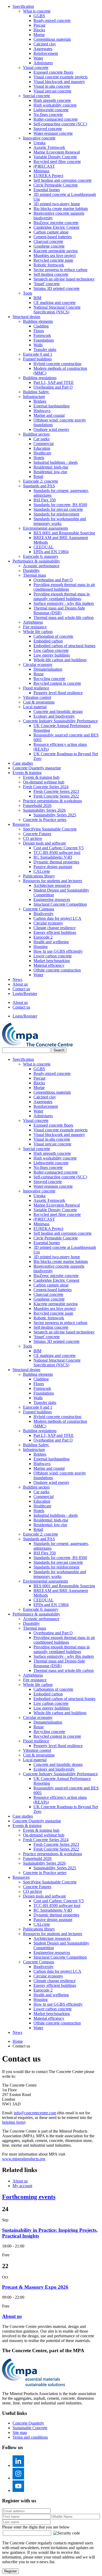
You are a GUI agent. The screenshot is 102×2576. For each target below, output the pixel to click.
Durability (31, 570)
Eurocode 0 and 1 (38, 354)
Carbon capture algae (51, 232)
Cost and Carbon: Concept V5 (59, 848)
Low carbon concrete (51, 650)
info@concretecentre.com (35, 2113)
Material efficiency (49, 965)
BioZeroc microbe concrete (56, 223)
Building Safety (36, 392)
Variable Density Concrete (55, 157)
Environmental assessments (46, 528)
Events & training (27, 773)
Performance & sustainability (36, 561)
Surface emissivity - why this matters (64, 603)
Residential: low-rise (50, 472)
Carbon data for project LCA (57, 918)
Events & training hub (41, 777)
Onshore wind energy (51, 429)
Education (42, 448)
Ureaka (39, 143)
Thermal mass (35, 575)
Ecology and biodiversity (54, 716)
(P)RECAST (44, 166)
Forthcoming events (29, 2197)
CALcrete (42, 871)
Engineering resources (52, 900)
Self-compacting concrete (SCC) (60, 124)
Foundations (44, 340)
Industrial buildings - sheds (56, 462)
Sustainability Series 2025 (55, 815)
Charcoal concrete (48, 241)
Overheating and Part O (53, 387)
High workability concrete (55, 105)
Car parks (41, 439)
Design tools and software (44, 843)
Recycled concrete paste (53, 260)
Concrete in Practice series (45, 820)
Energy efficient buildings (55, 932)
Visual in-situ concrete (52, 86)
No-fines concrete (48, 115)
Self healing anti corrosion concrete (63, 180)
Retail (38, 476)
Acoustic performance (41, 566)
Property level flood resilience (58, 693)
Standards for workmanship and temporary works (60, 521)
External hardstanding (52, 406)
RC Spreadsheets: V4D (53, 857)
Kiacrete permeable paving (56, 251)
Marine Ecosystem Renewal (57, 152)
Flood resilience (36, 688)
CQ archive (33, 838)
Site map (20, 2432)
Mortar (39, 35)
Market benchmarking (52, 961)
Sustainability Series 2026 (44, 810)
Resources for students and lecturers (53, 881)
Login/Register (25, 994)
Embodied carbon (48, 641)
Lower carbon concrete (53, 956)
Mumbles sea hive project (55, 256)
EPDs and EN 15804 (51, 552)
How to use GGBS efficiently (58, 951)
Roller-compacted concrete (56, 119)
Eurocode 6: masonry (41, 556)
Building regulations (40, 378)
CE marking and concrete (55, 303)
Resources (21, 824)
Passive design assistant (53, 867)
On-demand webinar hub (44, 782)
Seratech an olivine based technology (64, 279)
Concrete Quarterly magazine (37, 768)
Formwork (42, 335)
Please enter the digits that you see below (36, 2527)
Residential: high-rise (51, 467)
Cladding (41, 326)
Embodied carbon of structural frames (64, 646)
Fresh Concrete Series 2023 (56, 791)
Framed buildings (37, 359)
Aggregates (43, 49)
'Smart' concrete (47, 284)
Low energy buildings (52, 655)
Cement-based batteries (53, 237)
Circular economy (38, 665)
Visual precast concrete (52, 91)
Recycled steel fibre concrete (57, 162)
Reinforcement (46, 53)
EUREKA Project (48, 176)
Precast (39, 25)
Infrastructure (34, 397)
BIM (37, 298)
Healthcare (42, 453)
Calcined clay (45, 44)
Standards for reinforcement (56, 514)
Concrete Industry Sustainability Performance (60, 721)
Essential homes (47, 190)
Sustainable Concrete (30, 2428)
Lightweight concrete (51, 110)
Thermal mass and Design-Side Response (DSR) (59, 610)
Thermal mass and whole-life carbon (64, 617)
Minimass (41, 171)
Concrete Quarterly (28, 2423)
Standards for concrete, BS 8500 (60, 505)
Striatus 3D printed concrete (56, 288)
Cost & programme (39, 702)
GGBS (39, 16)
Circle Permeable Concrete (56, 185)
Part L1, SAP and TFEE (54, 382)
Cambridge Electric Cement (56, 227)
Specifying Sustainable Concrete (50, 829)
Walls (38, 345)
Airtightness (33, 622)
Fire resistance (35, 627)
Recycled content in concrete (57, 683)
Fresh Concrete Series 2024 (46, 787)
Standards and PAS (39, 486)
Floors (39, 331)
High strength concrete (52, 100)
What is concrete (37, 11)
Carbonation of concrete (53, 636)
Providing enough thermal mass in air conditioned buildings (64, 587)
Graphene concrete (49, 246)
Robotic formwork (49, 265)
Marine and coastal (49, 415)
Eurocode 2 (43, 937)
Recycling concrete (49, 679)
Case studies (23, 763)
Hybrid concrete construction (57, 364)
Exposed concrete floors (53, 72)
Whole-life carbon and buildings (60, 660)
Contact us (21, 989)
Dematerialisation (48, 669)
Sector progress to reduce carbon (60, 270)
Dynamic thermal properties (56, 862)
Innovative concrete (39, 138)
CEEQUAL (44, 547)
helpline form (13, 2122)
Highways (42, 411)
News (17, 979)
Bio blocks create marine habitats (61, 209)
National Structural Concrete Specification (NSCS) (57, 310)
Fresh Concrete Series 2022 (56, 796)
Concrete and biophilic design (58, 712)
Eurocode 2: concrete (41, 481)
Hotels (39, 458)
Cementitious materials (52, 39)
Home (18, 2041)
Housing (41, 947)
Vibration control (37, 697)
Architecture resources (52, 885)
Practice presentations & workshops (52, 801)
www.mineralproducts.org (24, 2159)
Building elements (38, 321)
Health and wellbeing (51, 942)
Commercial (44, 444)
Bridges (40, 401)
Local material (35, 707)
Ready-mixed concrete (52, 21)
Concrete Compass (39, 909)
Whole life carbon (38, 632)
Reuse (39, 674)
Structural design (26, 317)
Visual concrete (36, 68)
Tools (28, 293)
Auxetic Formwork (49, 147)
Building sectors (36, 434)
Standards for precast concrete (58, 509)
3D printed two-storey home (57, 204)
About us (20, 984)
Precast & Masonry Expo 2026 (35, 2287)
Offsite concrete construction (57, 970)
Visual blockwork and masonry (59, 82)
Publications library (39, 876)
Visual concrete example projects (61, 77)
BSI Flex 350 (45, 500)
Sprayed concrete (48, 129)
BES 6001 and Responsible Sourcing (64, 533)
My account (22, 2186)
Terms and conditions (30, 2437)
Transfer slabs (45, 350)
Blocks (39, 30)
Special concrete (36, 96)
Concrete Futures (37, 834)
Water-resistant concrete (53, 133)
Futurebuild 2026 (37, 806)
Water (38, 58)
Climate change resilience (55, 928)
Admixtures (43, 63)
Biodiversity (44, 914)
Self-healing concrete (51, 274)
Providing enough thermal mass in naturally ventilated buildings (62, 596)
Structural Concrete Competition (60, 904)
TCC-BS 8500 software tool (57, 853)
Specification (23, 6)
